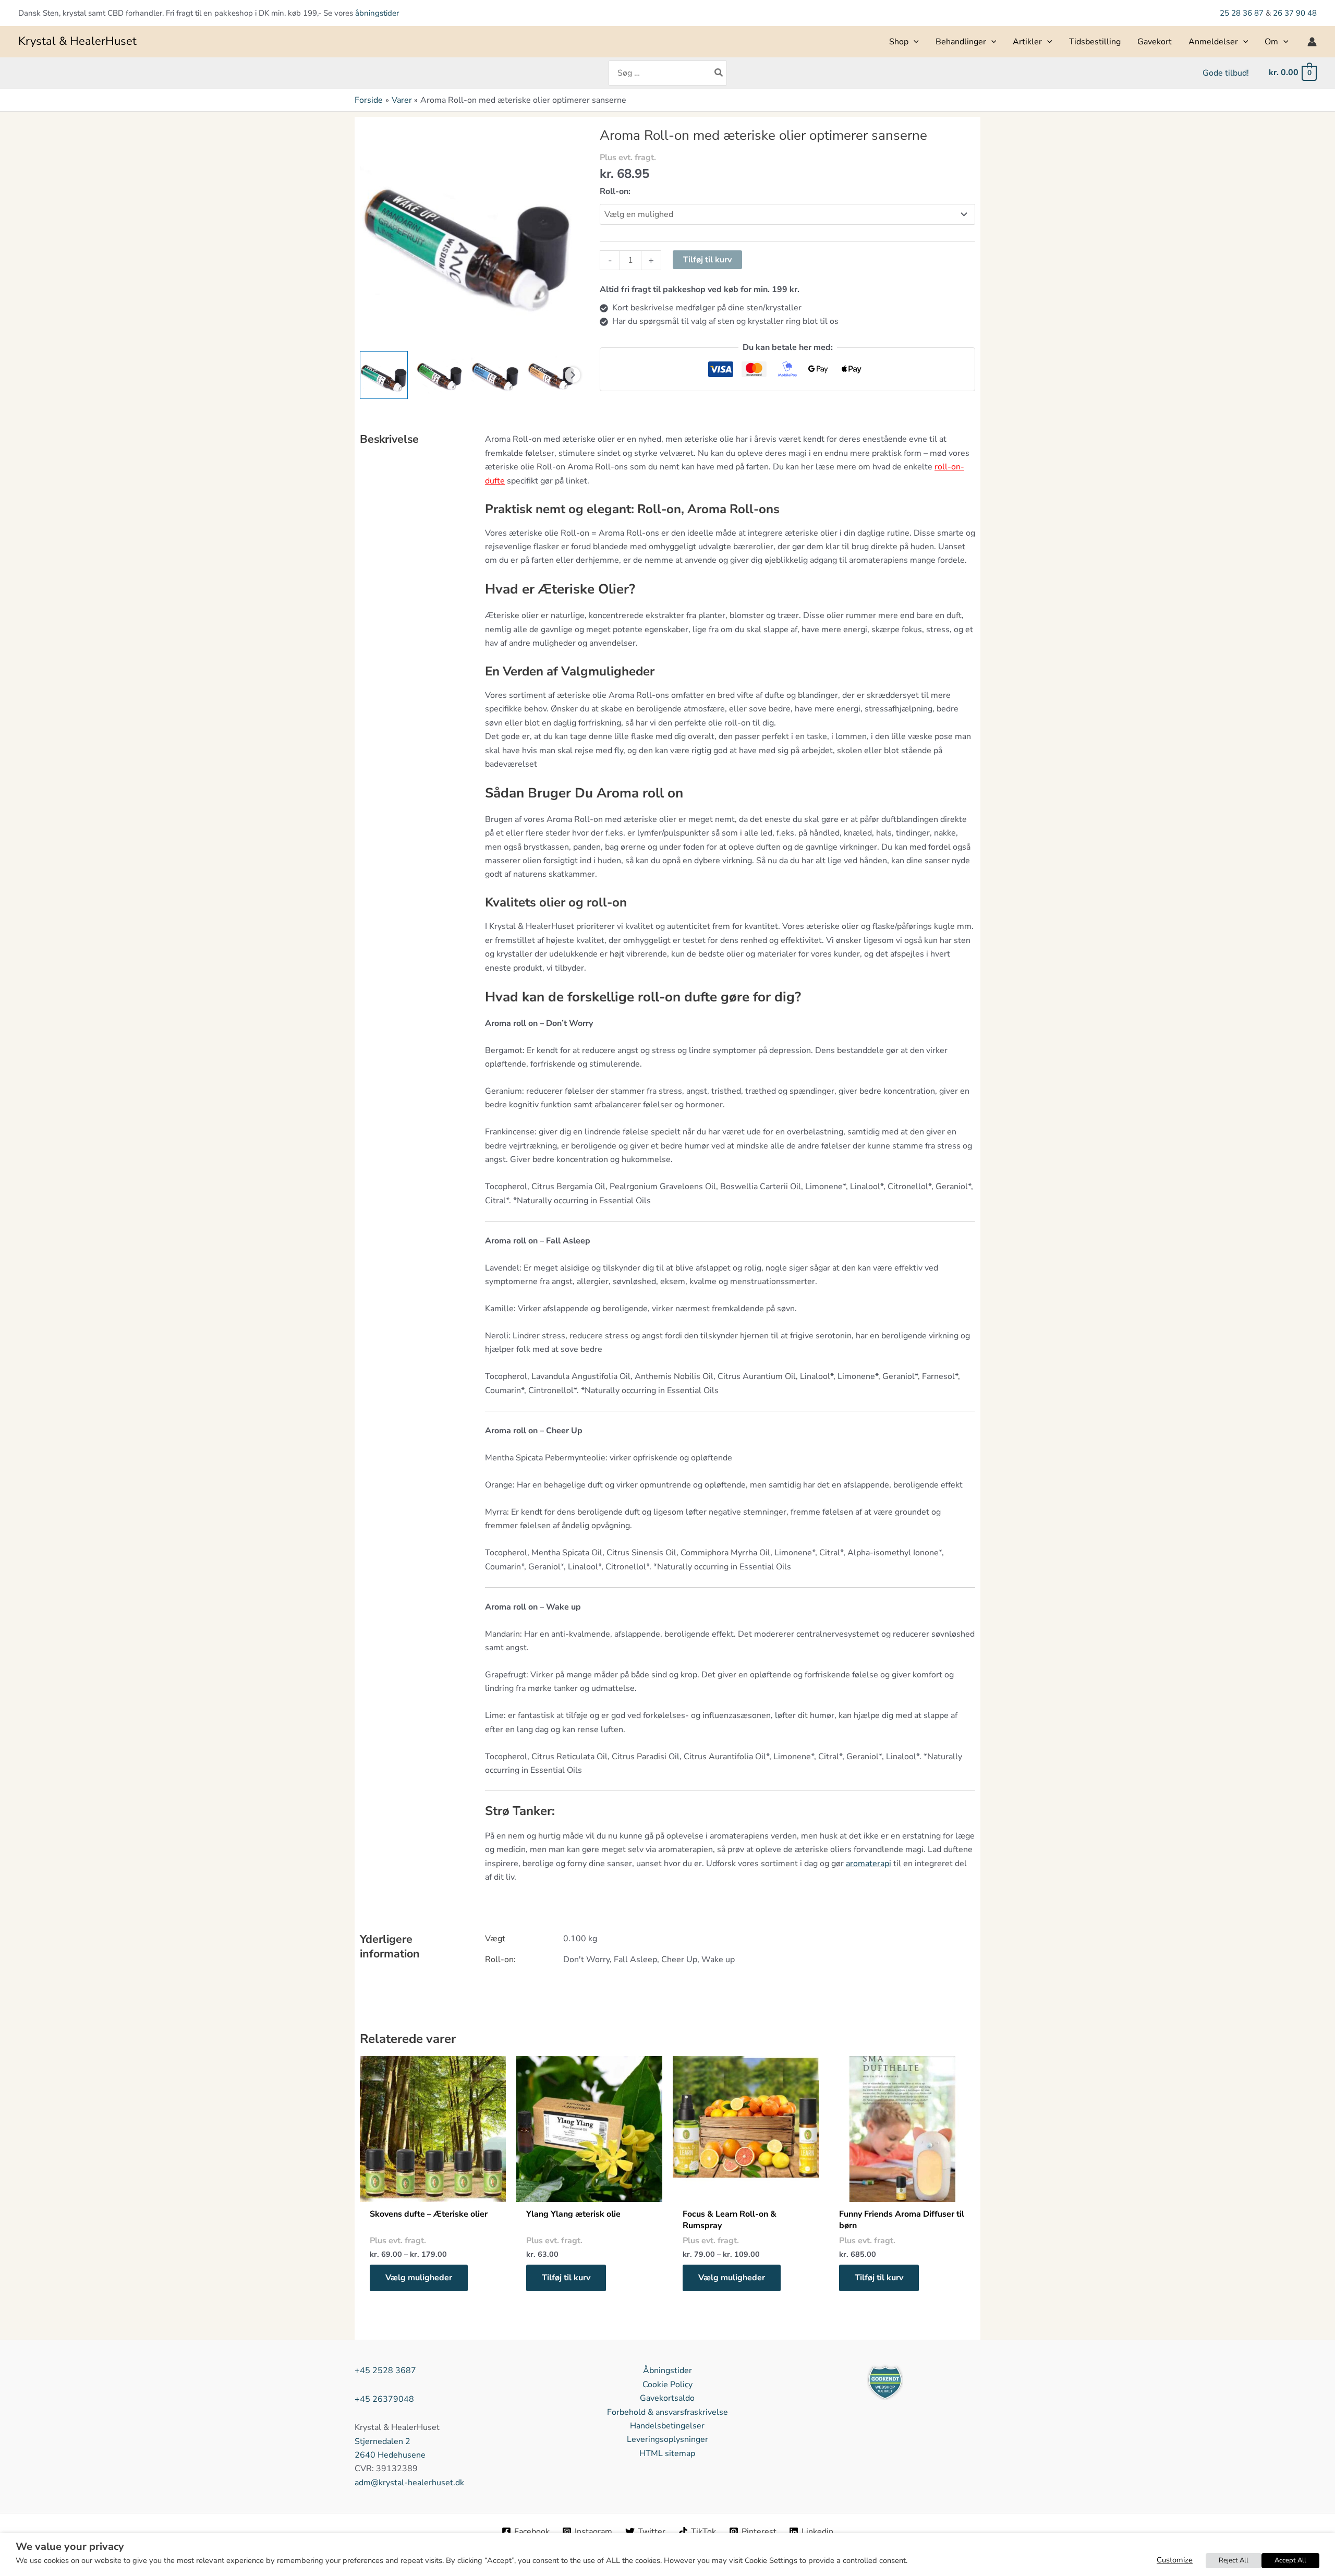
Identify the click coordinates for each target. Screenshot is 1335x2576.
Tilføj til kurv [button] (566, 2278)
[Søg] (719, 73)
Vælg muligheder (419, 2278)
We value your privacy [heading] (70, 2547)
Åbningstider (667, 2371)
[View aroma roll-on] (384, 375)
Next (573, 375)
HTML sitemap (667, 2453)
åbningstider (377, 13)
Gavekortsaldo (667, 2398)
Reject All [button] (1234, 2560)
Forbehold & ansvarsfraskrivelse (667, 2412)
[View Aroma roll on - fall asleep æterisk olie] (551, 375)
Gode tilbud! (1226, 73)
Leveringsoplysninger (667, 2439)
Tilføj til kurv (707, 260)
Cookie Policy (667, 2385)
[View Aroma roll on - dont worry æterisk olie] (495, 375)
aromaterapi (869, 1864)
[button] (914, 42)
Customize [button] (1175, 2560)
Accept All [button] (1290, 2560)
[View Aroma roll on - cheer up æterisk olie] (440, 375)
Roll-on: (615, 191)
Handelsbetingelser (667, 2426)
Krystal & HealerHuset (77, 41)
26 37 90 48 (1295, 13)
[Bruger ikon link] (1312, 42)
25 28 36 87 (1243, 13)
